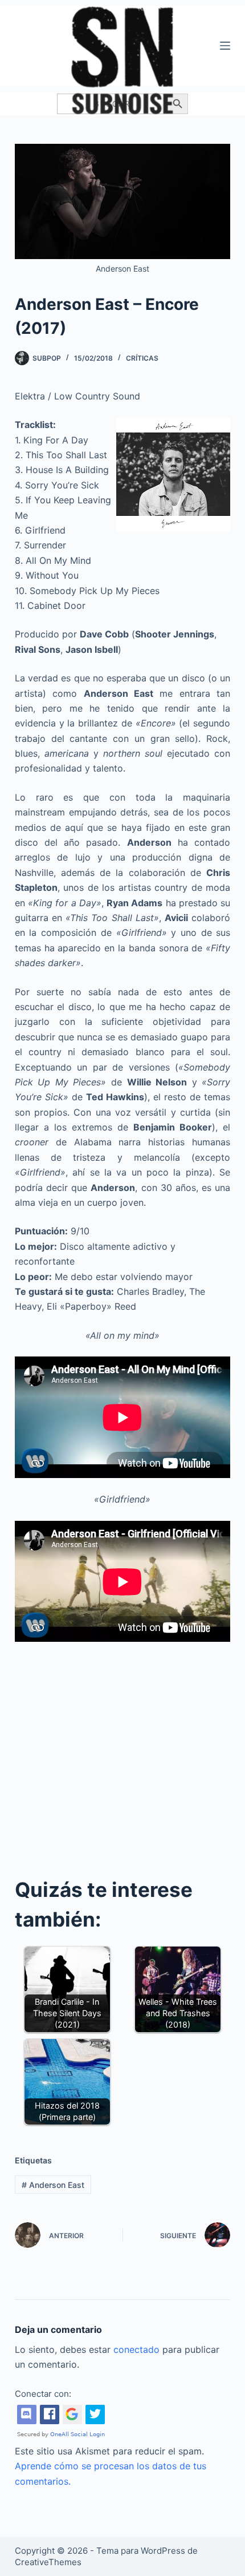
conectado (136, 2349)
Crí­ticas (142, 358)
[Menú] (225, 46)
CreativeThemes (48, 2562)
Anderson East (53, 2185)
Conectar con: (43, 2394)
